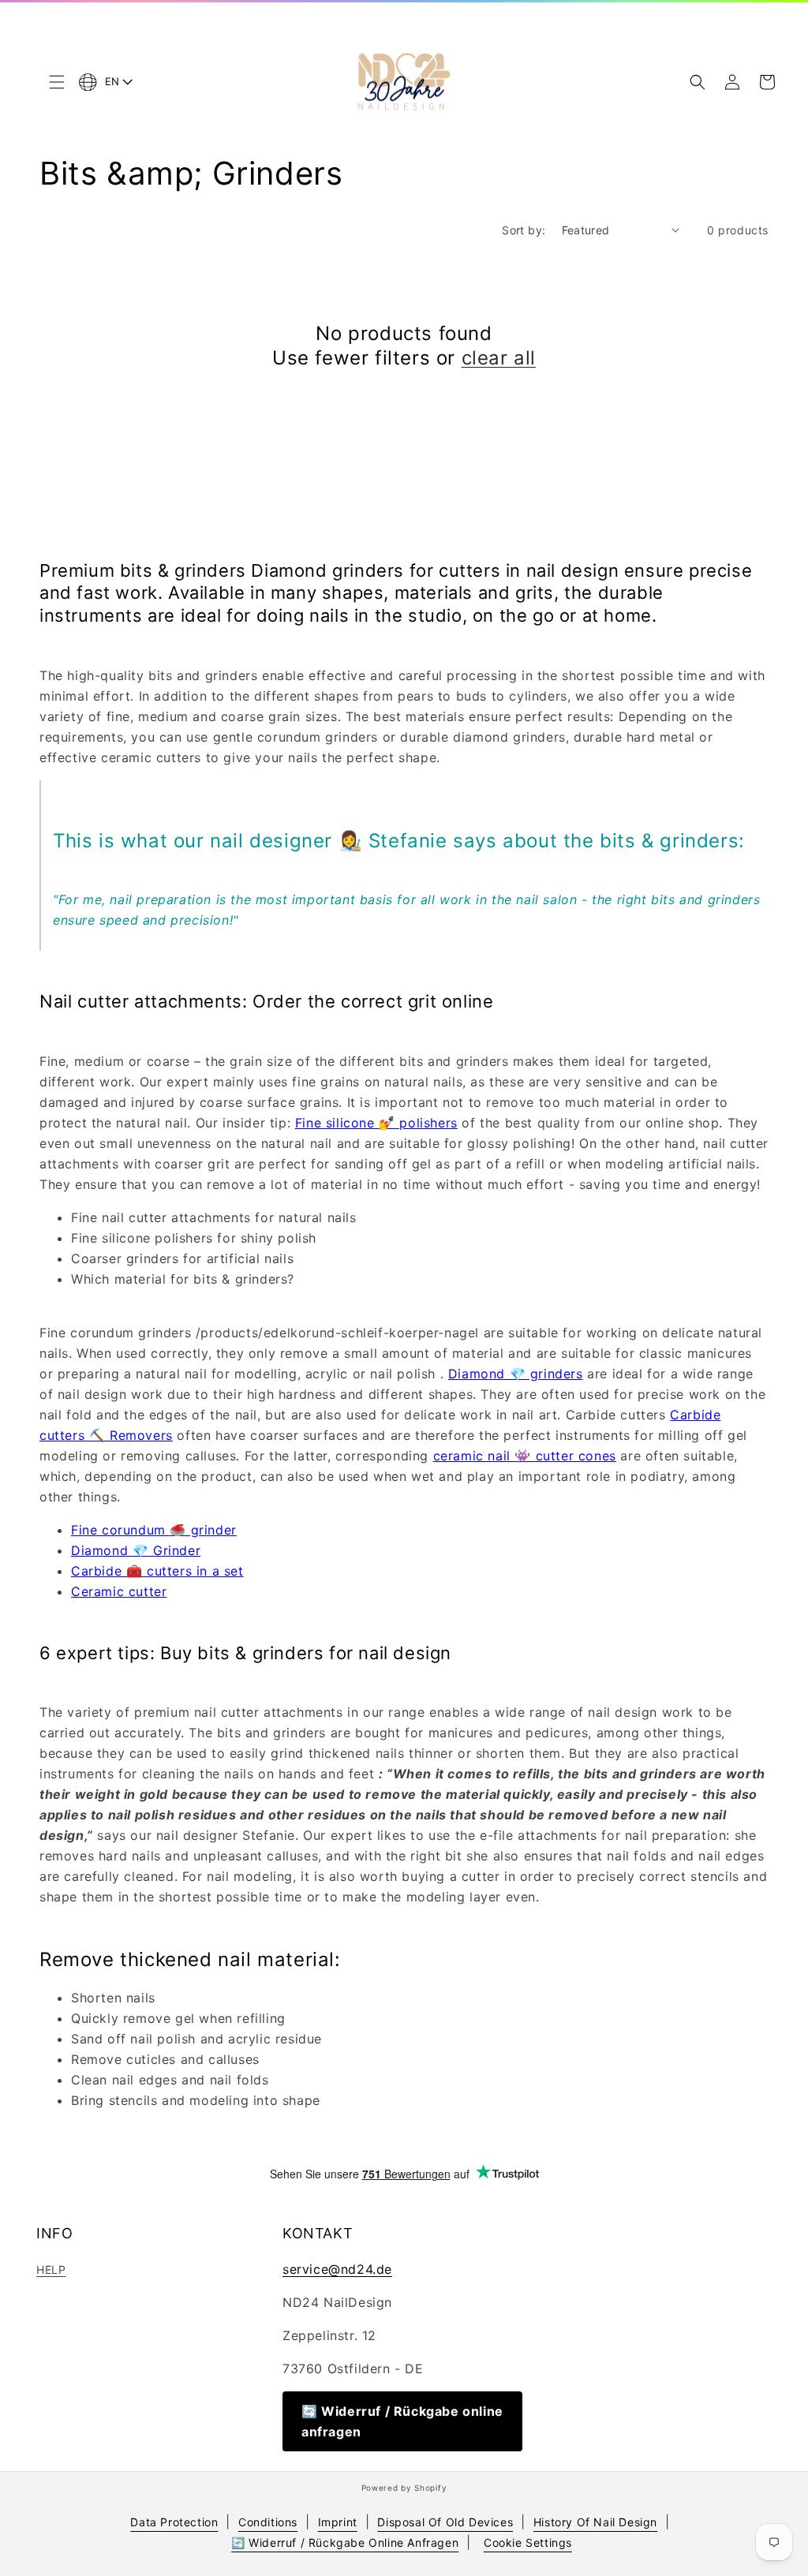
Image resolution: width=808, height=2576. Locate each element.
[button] (57, 82)
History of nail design (595, 2522)
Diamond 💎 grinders (516, 1374)
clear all (499, 358)
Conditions (268, 2522)
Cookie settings (528, 2542)
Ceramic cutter (119, 1591)
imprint (338, 2522)
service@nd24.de (337, 2269)
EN (112, 81)
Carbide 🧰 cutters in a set (157, 1571)
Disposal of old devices (445, 2522)
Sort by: (524, 230)
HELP (51, 2269)
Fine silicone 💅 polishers (376, 1123)
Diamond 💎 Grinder (136, 1550)
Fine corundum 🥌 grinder (154, 1530)
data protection (174, 2522)
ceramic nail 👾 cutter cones (525, 1456)
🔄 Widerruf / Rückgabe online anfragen (402, 2421)
